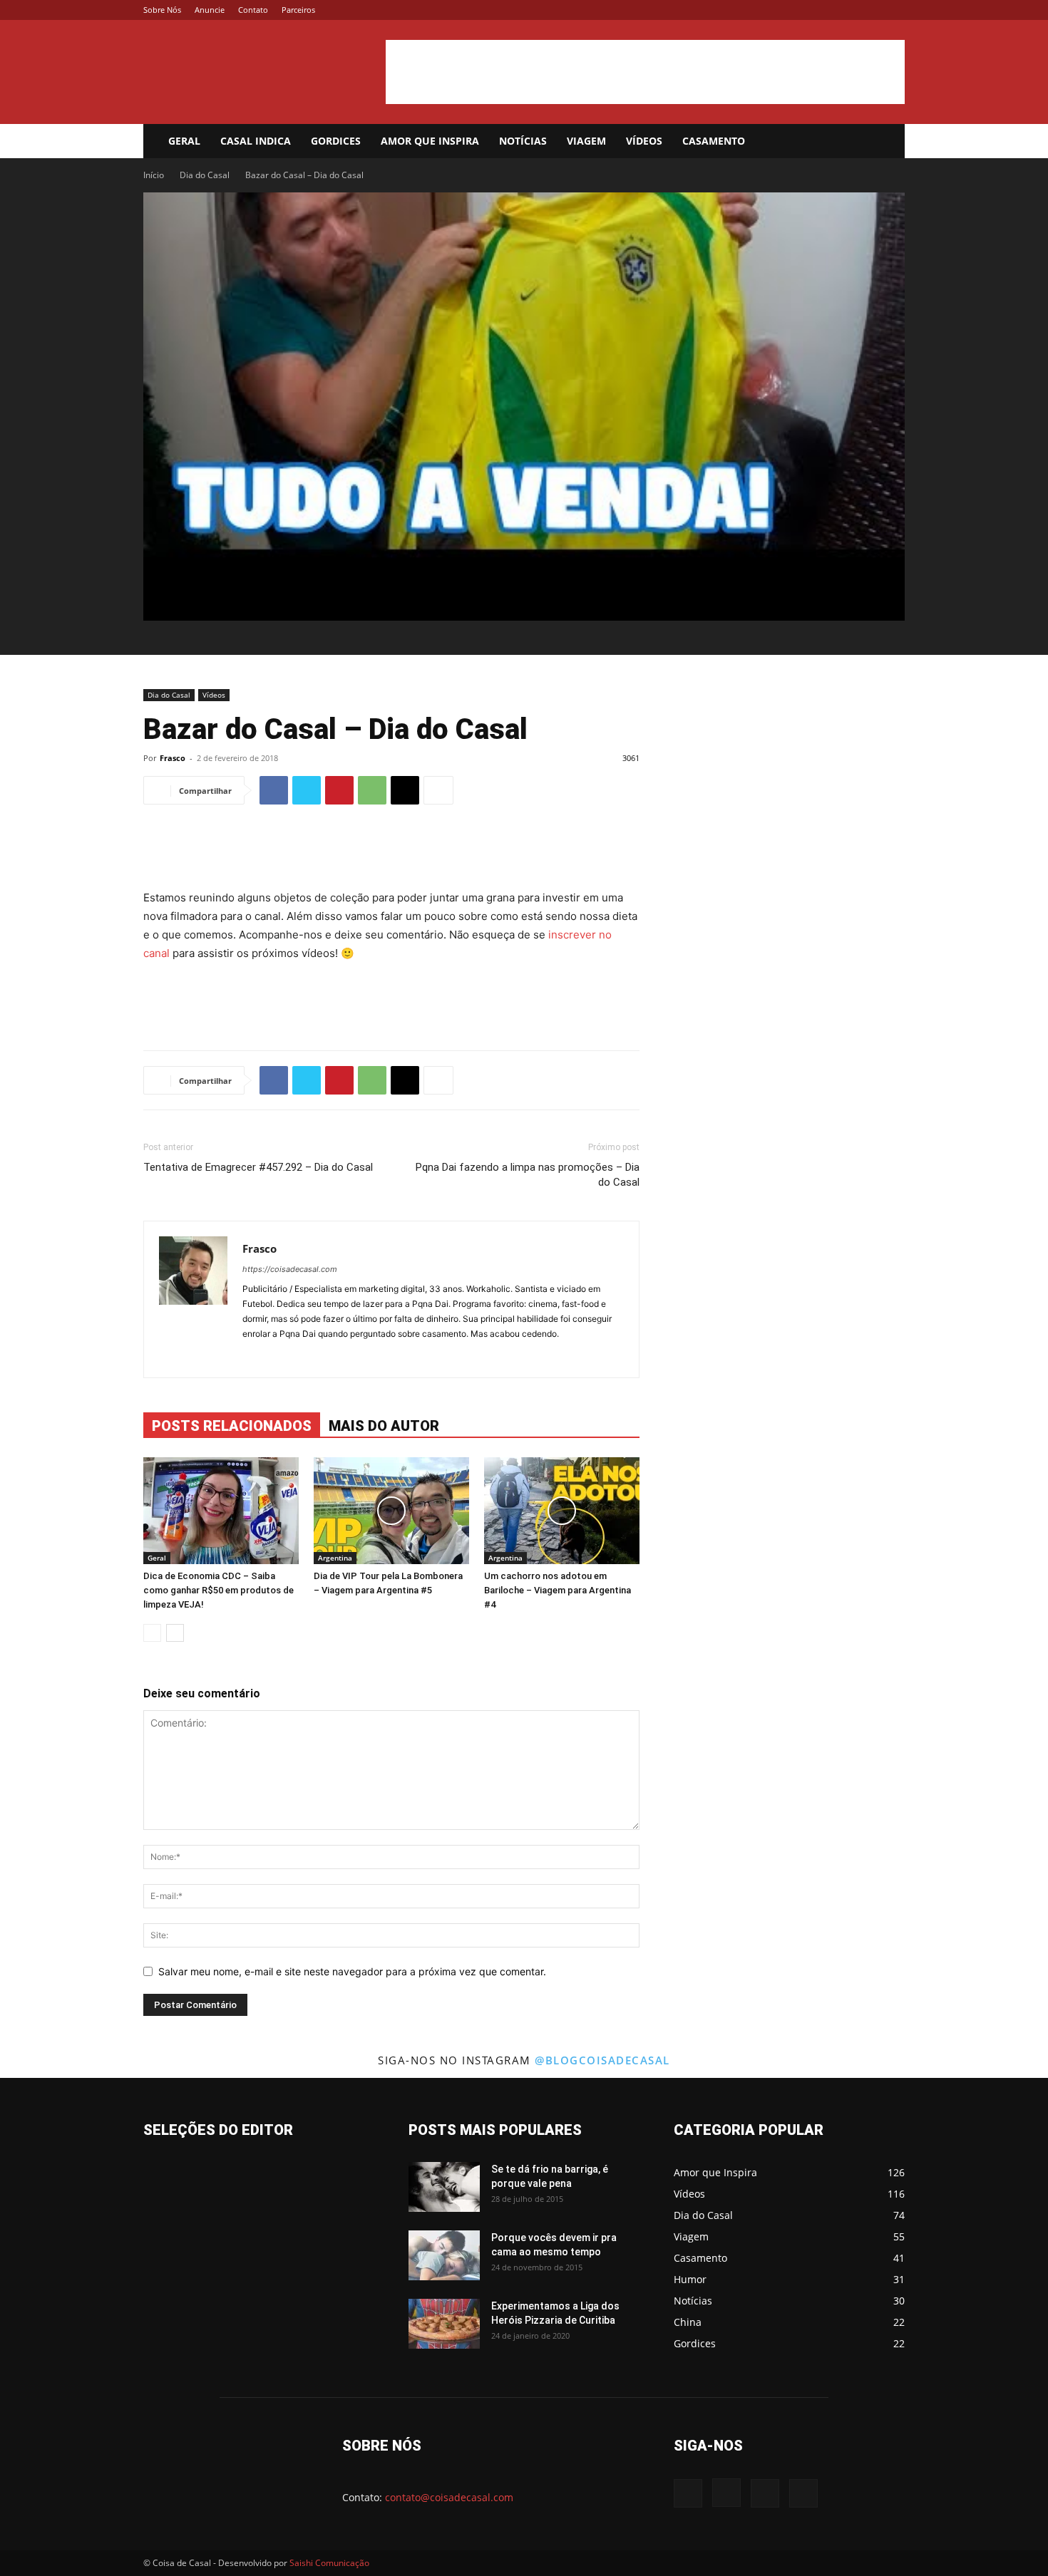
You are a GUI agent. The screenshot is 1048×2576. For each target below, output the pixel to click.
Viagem (586, 141)
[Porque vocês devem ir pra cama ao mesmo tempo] (444, 2255)
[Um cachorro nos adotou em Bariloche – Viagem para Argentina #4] (562, 1511)
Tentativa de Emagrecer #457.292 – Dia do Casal (258, 1167)
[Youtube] (894, 10)
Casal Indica (256, 141)
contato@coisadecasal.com (449, 2497)
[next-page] (175, 1633)
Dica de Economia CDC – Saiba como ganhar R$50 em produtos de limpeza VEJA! (219, 1590)
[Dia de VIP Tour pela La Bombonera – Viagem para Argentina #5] (391, 1511)
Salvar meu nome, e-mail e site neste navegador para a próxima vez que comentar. (352, 1971)
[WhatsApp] (372, 790)
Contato (253, 10)
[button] (888, 142)
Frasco (173, 758)
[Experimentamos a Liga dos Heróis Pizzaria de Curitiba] (444, 2324)
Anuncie (210, 10)
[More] (438, 790)
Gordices (336, 141)
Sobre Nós (162, 10)
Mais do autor (384, 1426)
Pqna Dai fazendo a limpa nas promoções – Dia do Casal (528, 1175)
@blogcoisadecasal (602, 2060)
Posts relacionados (232, 1426)
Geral (184, 141)
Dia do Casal (205, 175)
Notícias (523, 141)
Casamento (714, 141)
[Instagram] (847, 10)
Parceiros (298, 10)
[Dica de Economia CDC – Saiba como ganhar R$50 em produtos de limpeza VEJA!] (221, 1511)
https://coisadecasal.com (290, 1269)
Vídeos (644, 141)
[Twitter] (870, 10)
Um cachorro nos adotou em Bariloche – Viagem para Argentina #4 (558, 1590)
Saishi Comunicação (329, 2563)
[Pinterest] (339, 790)
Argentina (335, 1558)
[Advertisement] (645, 72)
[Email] (405, 790)
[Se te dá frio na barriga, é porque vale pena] (444, 2187)
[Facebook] (823, 10)
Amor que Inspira (430, 141)
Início (154, 175)
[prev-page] (152, 1633)
